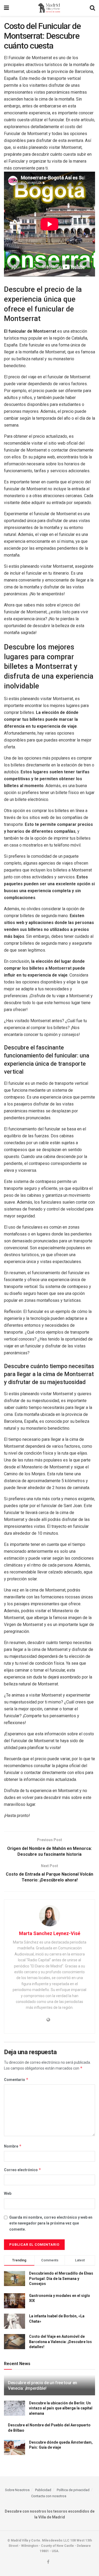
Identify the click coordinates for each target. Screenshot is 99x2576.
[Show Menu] (6, 8)
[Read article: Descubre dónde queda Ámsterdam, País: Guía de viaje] (15, 2447)
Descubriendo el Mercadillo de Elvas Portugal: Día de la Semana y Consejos (61, 2278)
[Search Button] (92, 8)
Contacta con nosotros (49, 2496)
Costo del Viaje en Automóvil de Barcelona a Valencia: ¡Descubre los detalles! (60, 2342)
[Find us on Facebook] (48, 2562)
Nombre (13, 2146)
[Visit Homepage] (49, 8)
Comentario (16, 2080)
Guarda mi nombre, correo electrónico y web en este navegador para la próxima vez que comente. (51, 2223)
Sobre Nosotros (17, 2490)
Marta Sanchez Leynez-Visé (50, 1933)
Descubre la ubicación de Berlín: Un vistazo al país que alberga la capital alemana (61, 2408)
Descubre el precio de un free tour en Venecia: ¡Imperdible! (43, 2386)
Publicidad (43, 2490)
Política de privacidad (73, 2490)
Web (8, 2193)
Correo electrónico (23, 2170)
